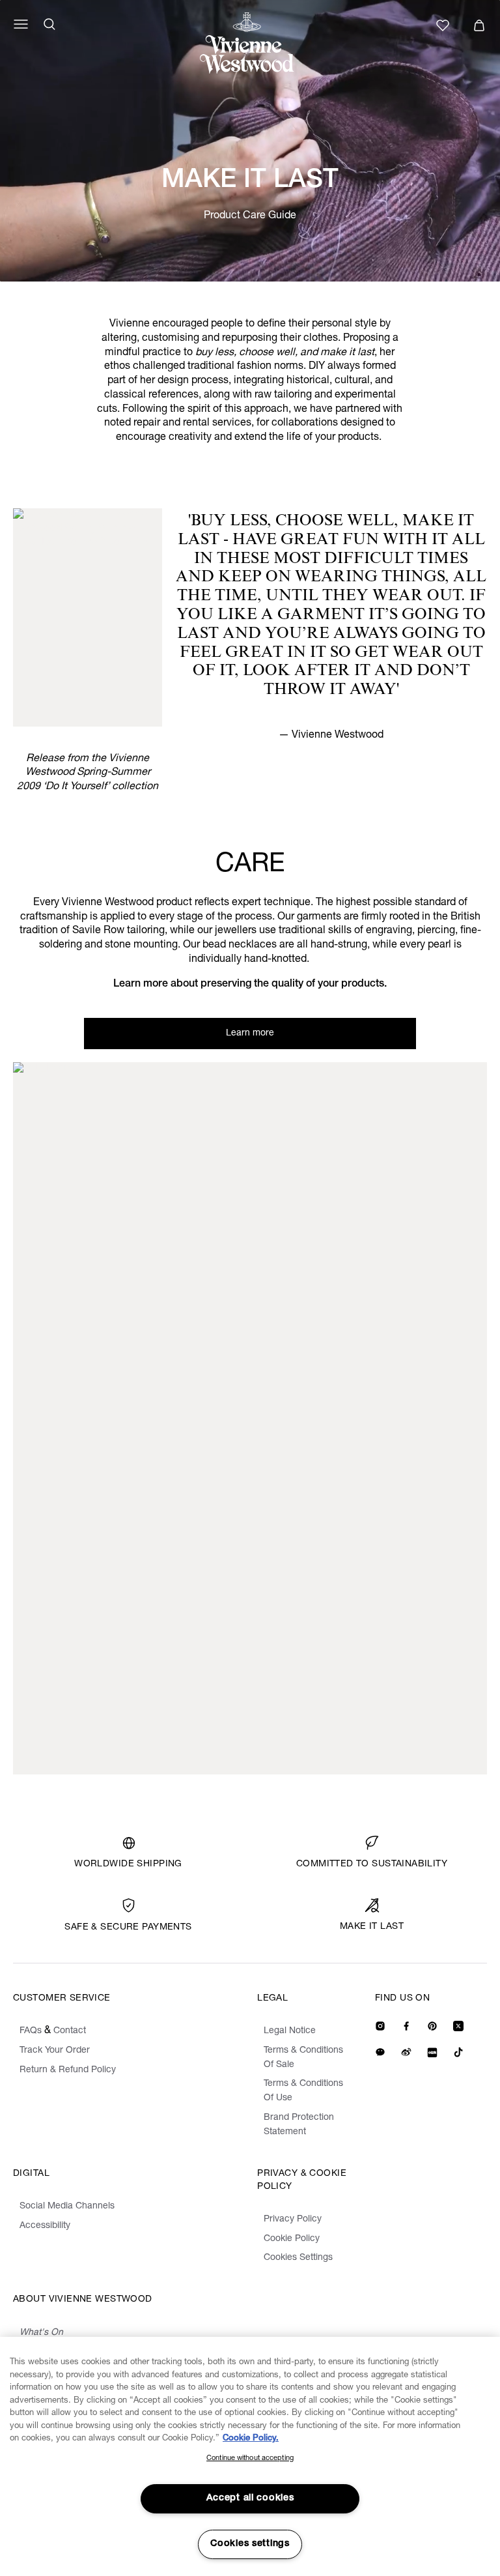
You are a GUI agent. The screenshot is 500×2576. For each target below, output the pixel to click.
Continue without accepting (250, 2458)
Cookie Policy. (251, 2439)
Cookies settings (250, 2544)
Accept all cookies (250, 2498)
